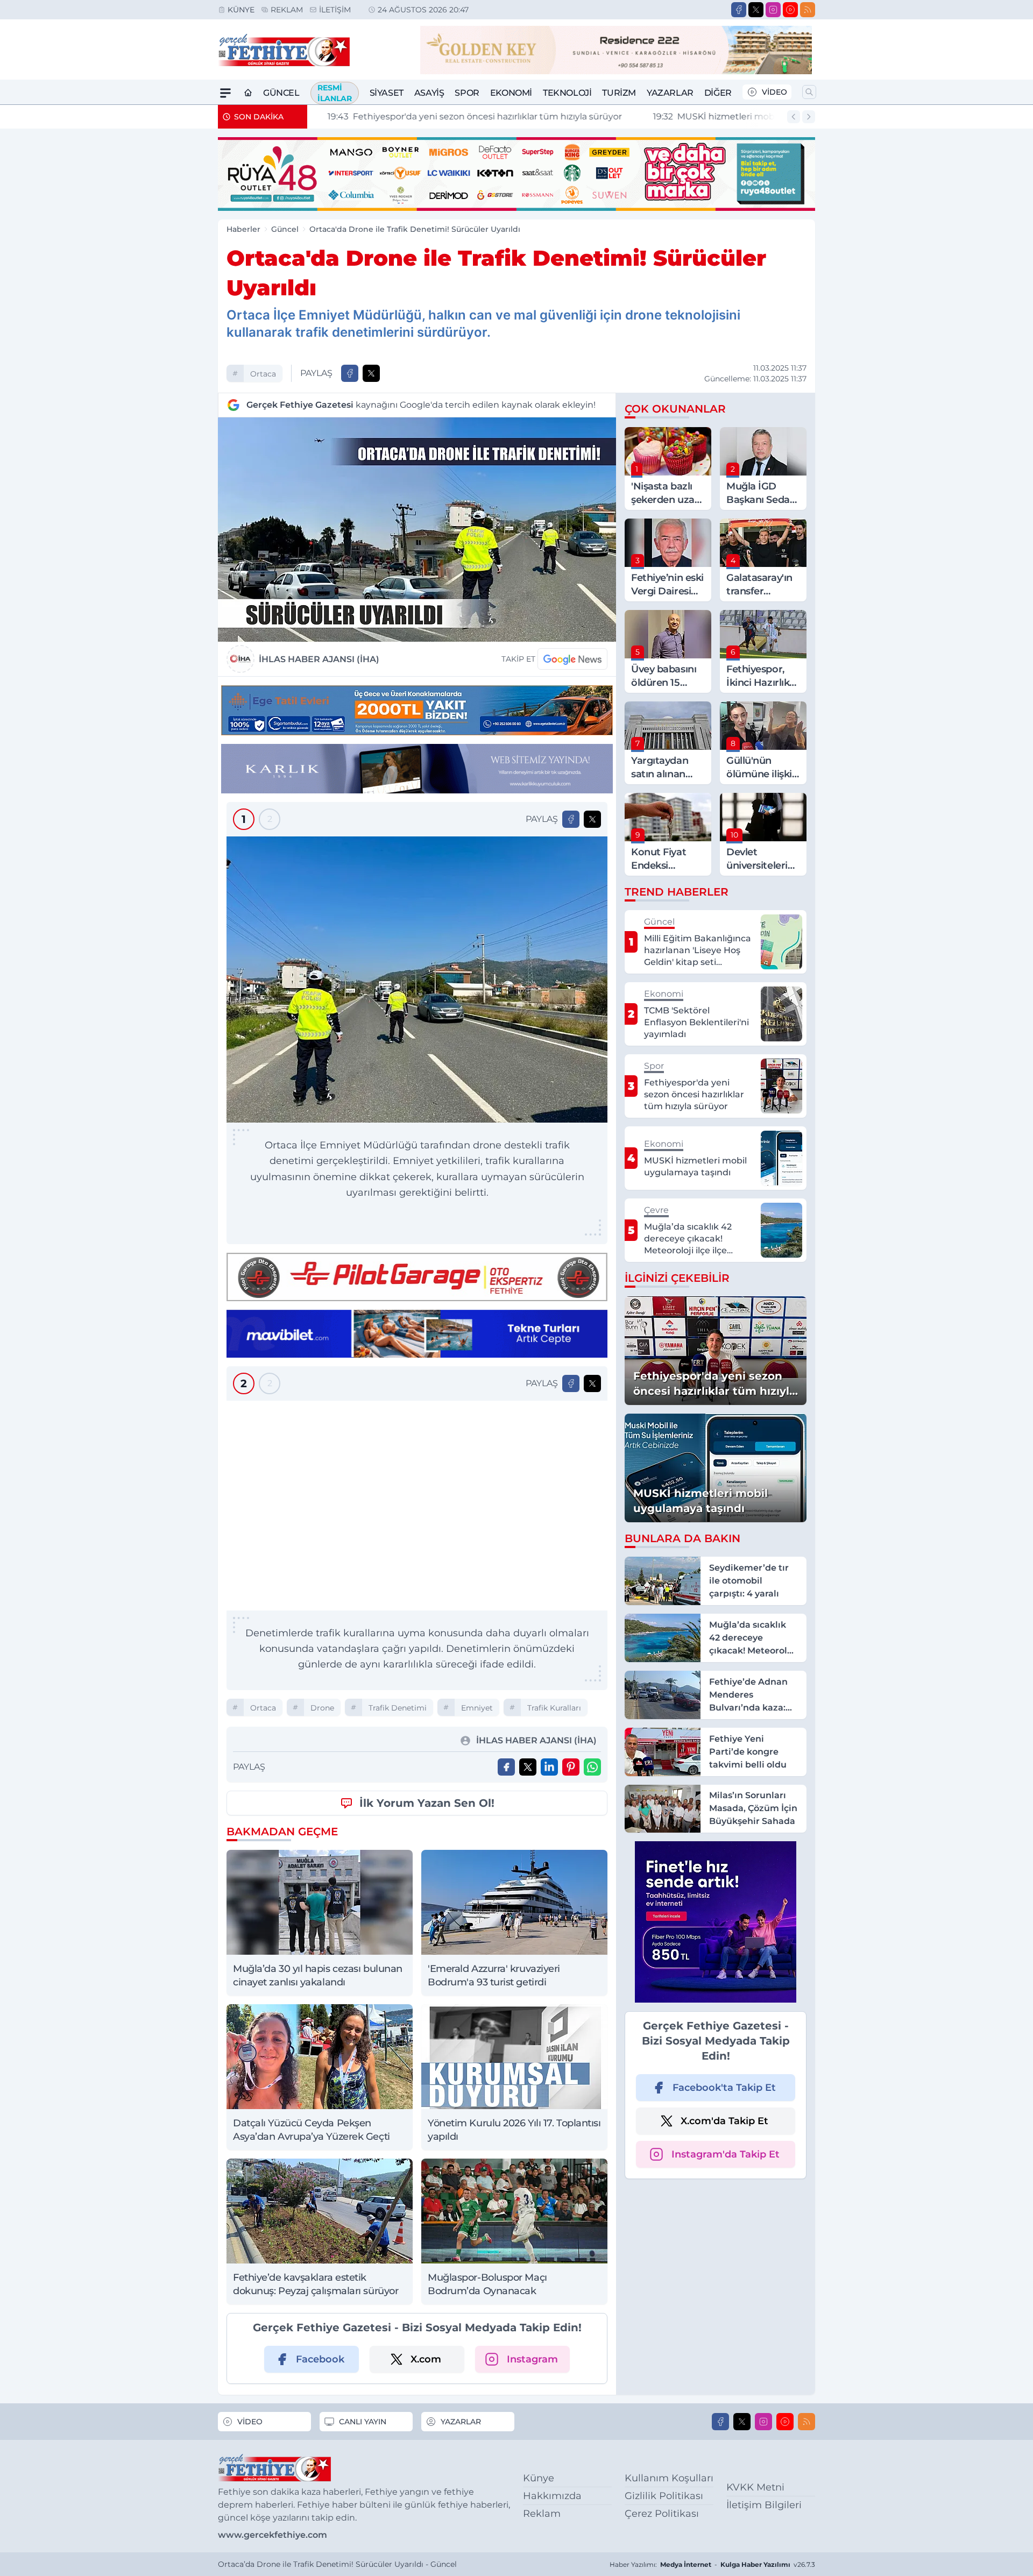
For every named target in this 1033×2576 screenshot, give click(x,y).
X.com (426, 2359)
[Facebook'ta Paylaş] (350, 373)
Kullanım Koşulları (669, 2478)
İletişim (335, 10)
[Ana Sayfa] (248, 93)
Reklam (287, 10)
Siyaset (387, 93)
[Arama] (809, 92)
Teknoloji (567, 93)
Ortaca (263, 374)
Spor (467, 93)
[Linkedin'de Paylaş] (549, 1767)
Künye (241, 10)
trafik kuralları (554, 1708)
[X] (756, 10)
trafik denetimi (398, 1708)
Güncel (281, 93)
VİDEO (774, 92)
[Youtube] (790, 10)
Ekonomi (511, 93)
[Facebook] (739, 10)
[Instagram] (773, 10)
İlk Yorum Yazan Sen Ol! (427, 1803)
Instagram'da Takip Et (726, 2154)
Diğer (718, 93)
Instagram (532, 2359)
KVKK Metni (755, 2487)
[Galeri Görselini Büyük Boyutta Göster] (417, 980)
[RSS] (808, 10)
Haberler (243, 229)
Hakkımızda (552, 2496)
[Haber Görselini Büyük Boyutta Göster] (417, 530)
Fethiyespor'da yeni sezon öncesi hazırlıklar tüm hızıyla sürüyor (463, 116)
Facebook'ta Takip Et (724, 2088)
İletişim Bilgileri (764, 2505)
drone (322, 1708)
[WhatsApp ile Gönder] (592, 1767)
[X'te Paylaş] (371, 373)
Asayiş (429, 93)
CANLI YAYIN (363, 2422)
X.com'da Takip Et (724, 2121)
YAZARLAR (461, 2422)
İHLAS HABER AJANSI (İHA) (319, 659)
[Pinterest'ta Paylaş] (571, 1767)
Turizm (619, 93)
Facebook (320, 2359)
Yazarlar (670, 93)
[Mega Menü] (225, 93)
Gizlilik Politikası (664, 2496)
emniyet (477, 1708)
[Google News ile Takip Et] (572, 659)
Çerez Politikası (662, 2514)
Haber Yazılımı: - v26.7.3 (712, 2564)
